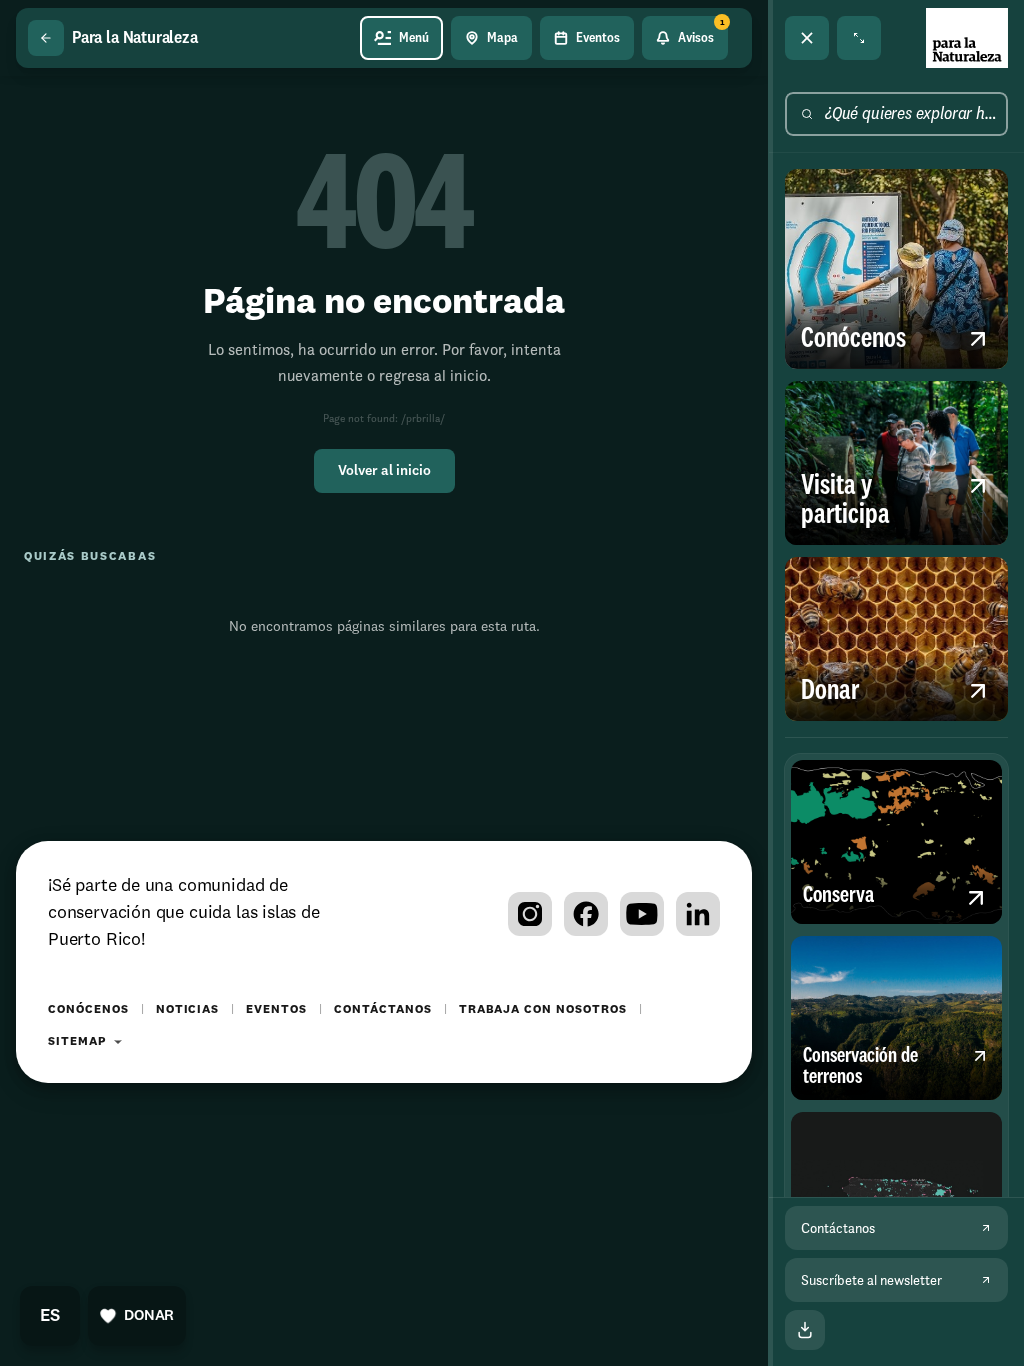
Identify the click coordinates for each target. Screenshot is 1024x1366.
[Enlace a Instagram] (530, 914)
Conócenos (88, 1010)
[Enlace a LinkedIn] (698, 914)
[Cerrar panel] (807, 38)
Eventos (276, 1010)
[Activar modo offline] (805, 1330)
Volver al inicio (384, 471)
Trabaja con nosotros (543, 1010)
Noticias (188, 1010)
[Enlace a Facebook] (586, 914)
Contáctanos (383, 1010)
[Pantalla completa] (859, 38)
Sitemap (77, 1042)
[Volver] (46, 38)
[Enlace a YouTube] (642, 914)
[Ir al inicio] (967, 38)
